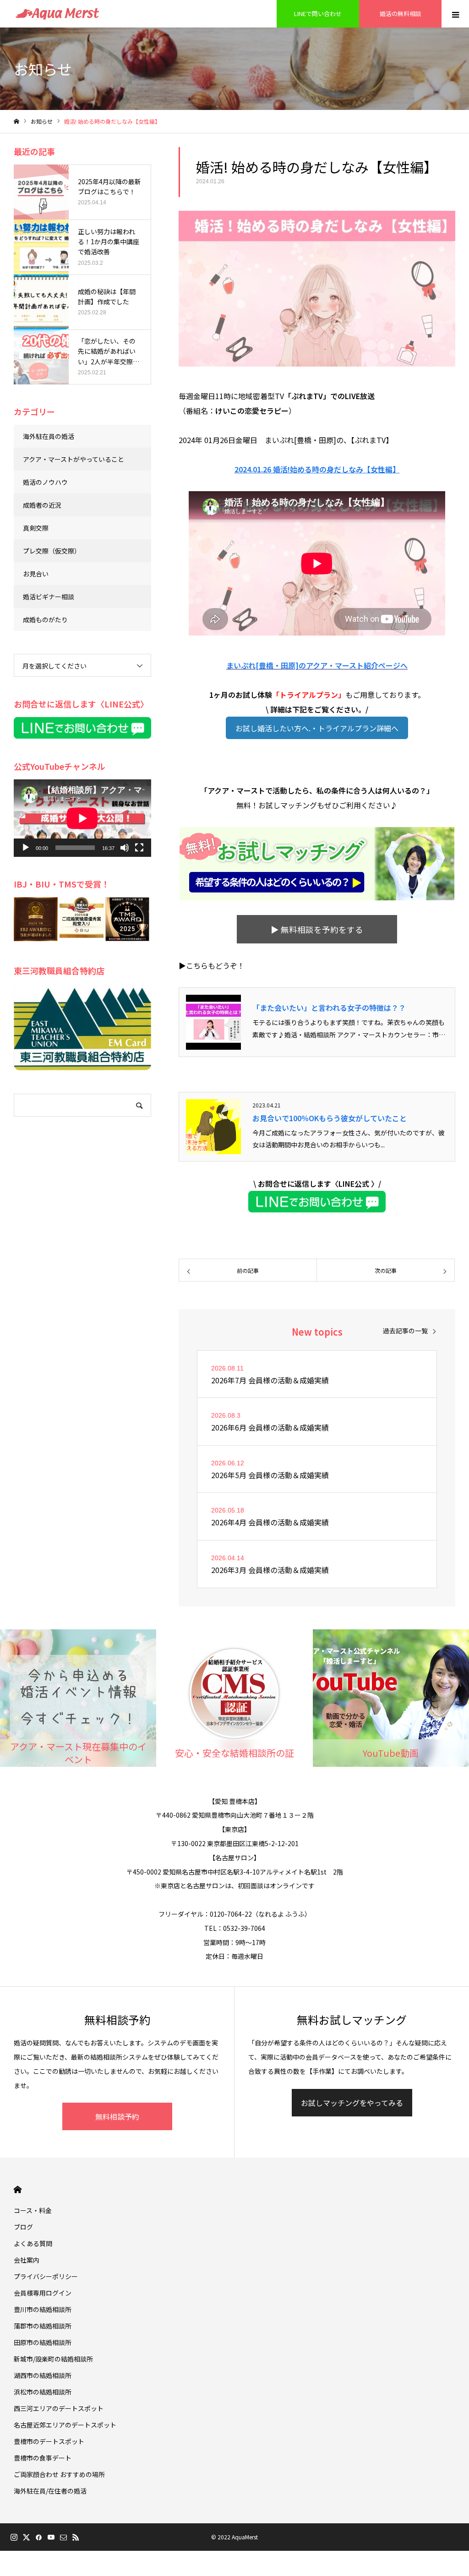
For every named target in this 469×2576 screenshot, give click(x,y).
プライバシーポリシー (46, 2276)
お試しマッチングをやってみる (352, 2103)
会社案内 (27, 2260)
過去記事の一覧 (405, 1331)
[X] (26, 2537)
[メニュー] (455, 14)
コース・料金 (33, 2210)
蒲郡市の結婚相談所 (43, 2326)
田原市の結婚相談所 (43, 2342)
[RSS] (76, 2537)
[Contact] (63, 2537)
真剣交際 (36, 528)
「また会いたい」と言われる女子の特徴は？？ (329, 1008)
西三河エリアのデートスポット (59, 2408)
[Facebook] (38, 2537)
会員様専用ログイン (43, 2293)
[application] (82, 818)
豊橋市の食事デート (43, 2458)
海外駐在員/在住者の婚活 (50, 2491)
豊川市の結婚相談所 (43, 2309)
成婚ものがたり (45, 619)
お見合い (36, 574)
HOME (18, 2190)
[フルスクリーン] (139, 848)
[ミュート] (125, 848)
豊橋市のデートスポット (49, 2441)
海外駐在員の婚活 (49, 436)
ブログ (23, 2227)
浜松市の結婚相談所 (43, 2392)
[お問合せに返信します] (317, 1209)
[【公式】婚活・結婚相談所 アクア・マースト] (57, 14)
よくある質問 (33, 2243)
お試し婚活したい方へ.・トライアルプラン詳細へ (317, 728)
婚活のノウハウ (45, 482)
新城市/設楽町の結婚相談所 (53, 2359)
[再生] (26, 848)
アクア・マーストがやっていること (74, 459)
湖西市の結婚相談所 (43, 2375)
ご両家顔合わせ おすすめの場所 (59, 2474)
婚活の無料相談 (401, 14)
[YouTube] (51, 2537)
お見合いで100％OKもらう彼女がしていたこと (330, 1118)
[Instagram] (14, 2537)
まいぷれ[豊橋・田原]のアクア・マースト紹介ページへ (317, 665)
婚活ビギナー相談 (49, 597)
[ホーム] (16, 122)
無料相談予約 (117, 2116)
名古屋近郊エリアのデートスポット (65, 2425)
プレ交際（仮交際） (52, 551)
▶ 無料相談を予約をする (317, 929)
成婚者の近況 (42, 505)
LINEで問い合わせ (318, 14)
